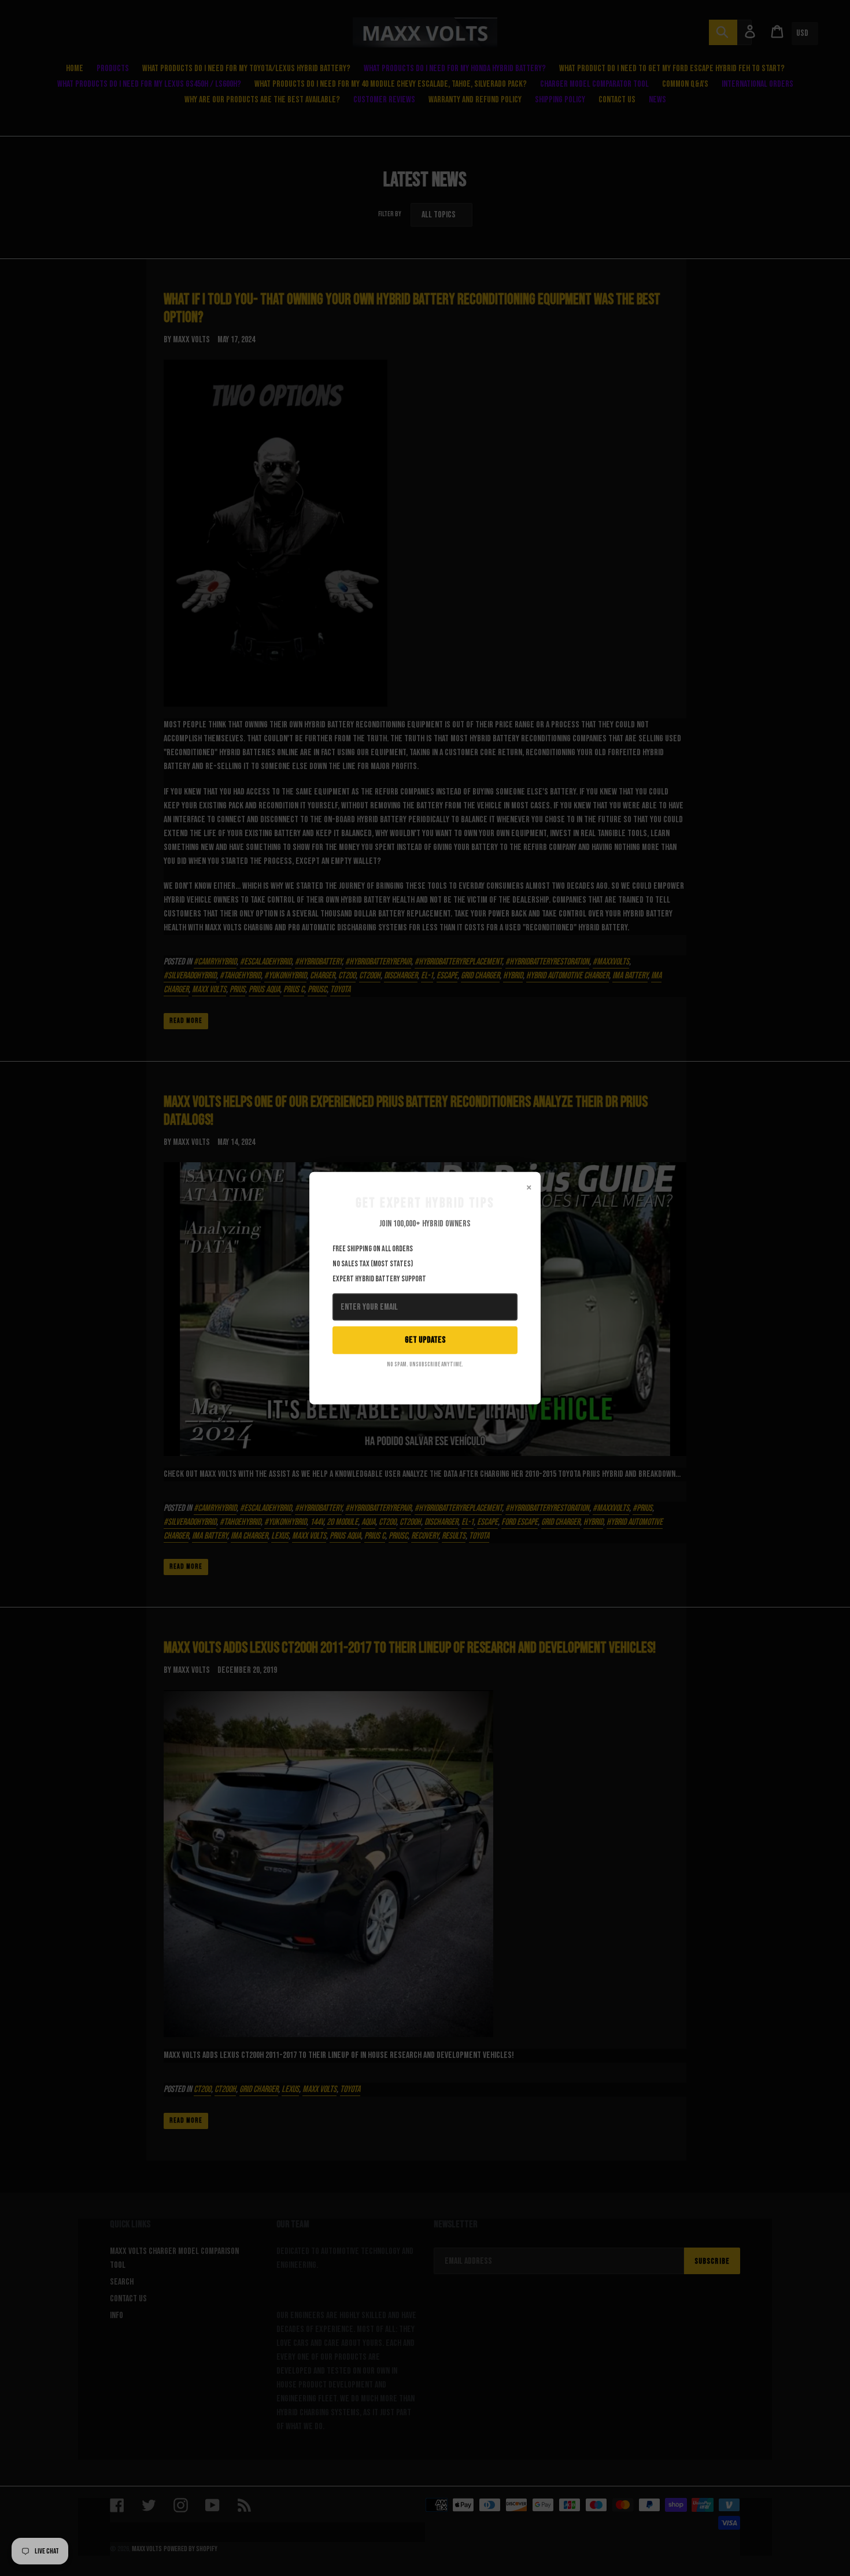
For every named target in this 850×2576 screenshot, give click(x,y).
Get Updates (425, 1340)
